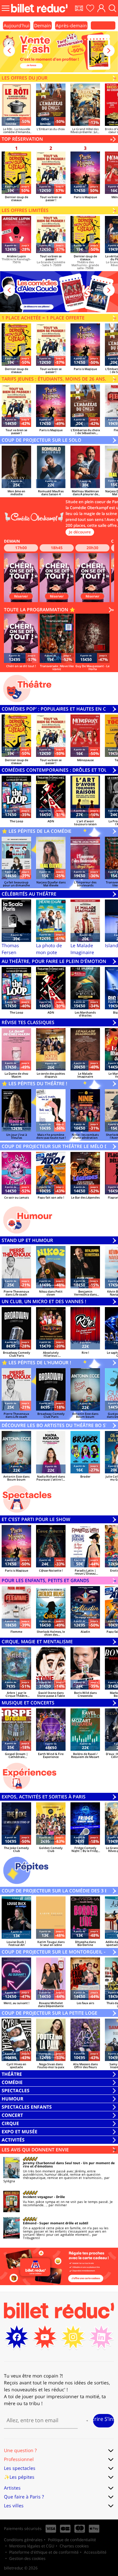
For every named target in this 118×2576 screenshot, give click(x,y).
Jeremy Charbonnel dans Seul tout (51, 2163)
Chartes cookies (74, 2546)
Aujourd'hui (17, 25)
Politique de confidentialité (72, 2540)
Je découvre (80, 532)
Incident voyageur (38, 2197)
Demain (43, 25)
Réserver (21, 596)
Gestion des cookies (27, 2558)
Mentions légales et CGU (32, 2546)
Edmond (30, 2223)
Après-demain (71, 25)
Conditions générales (23, 2540)
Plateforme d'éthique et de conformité (44, 2552)
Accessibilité (95, 2552)
